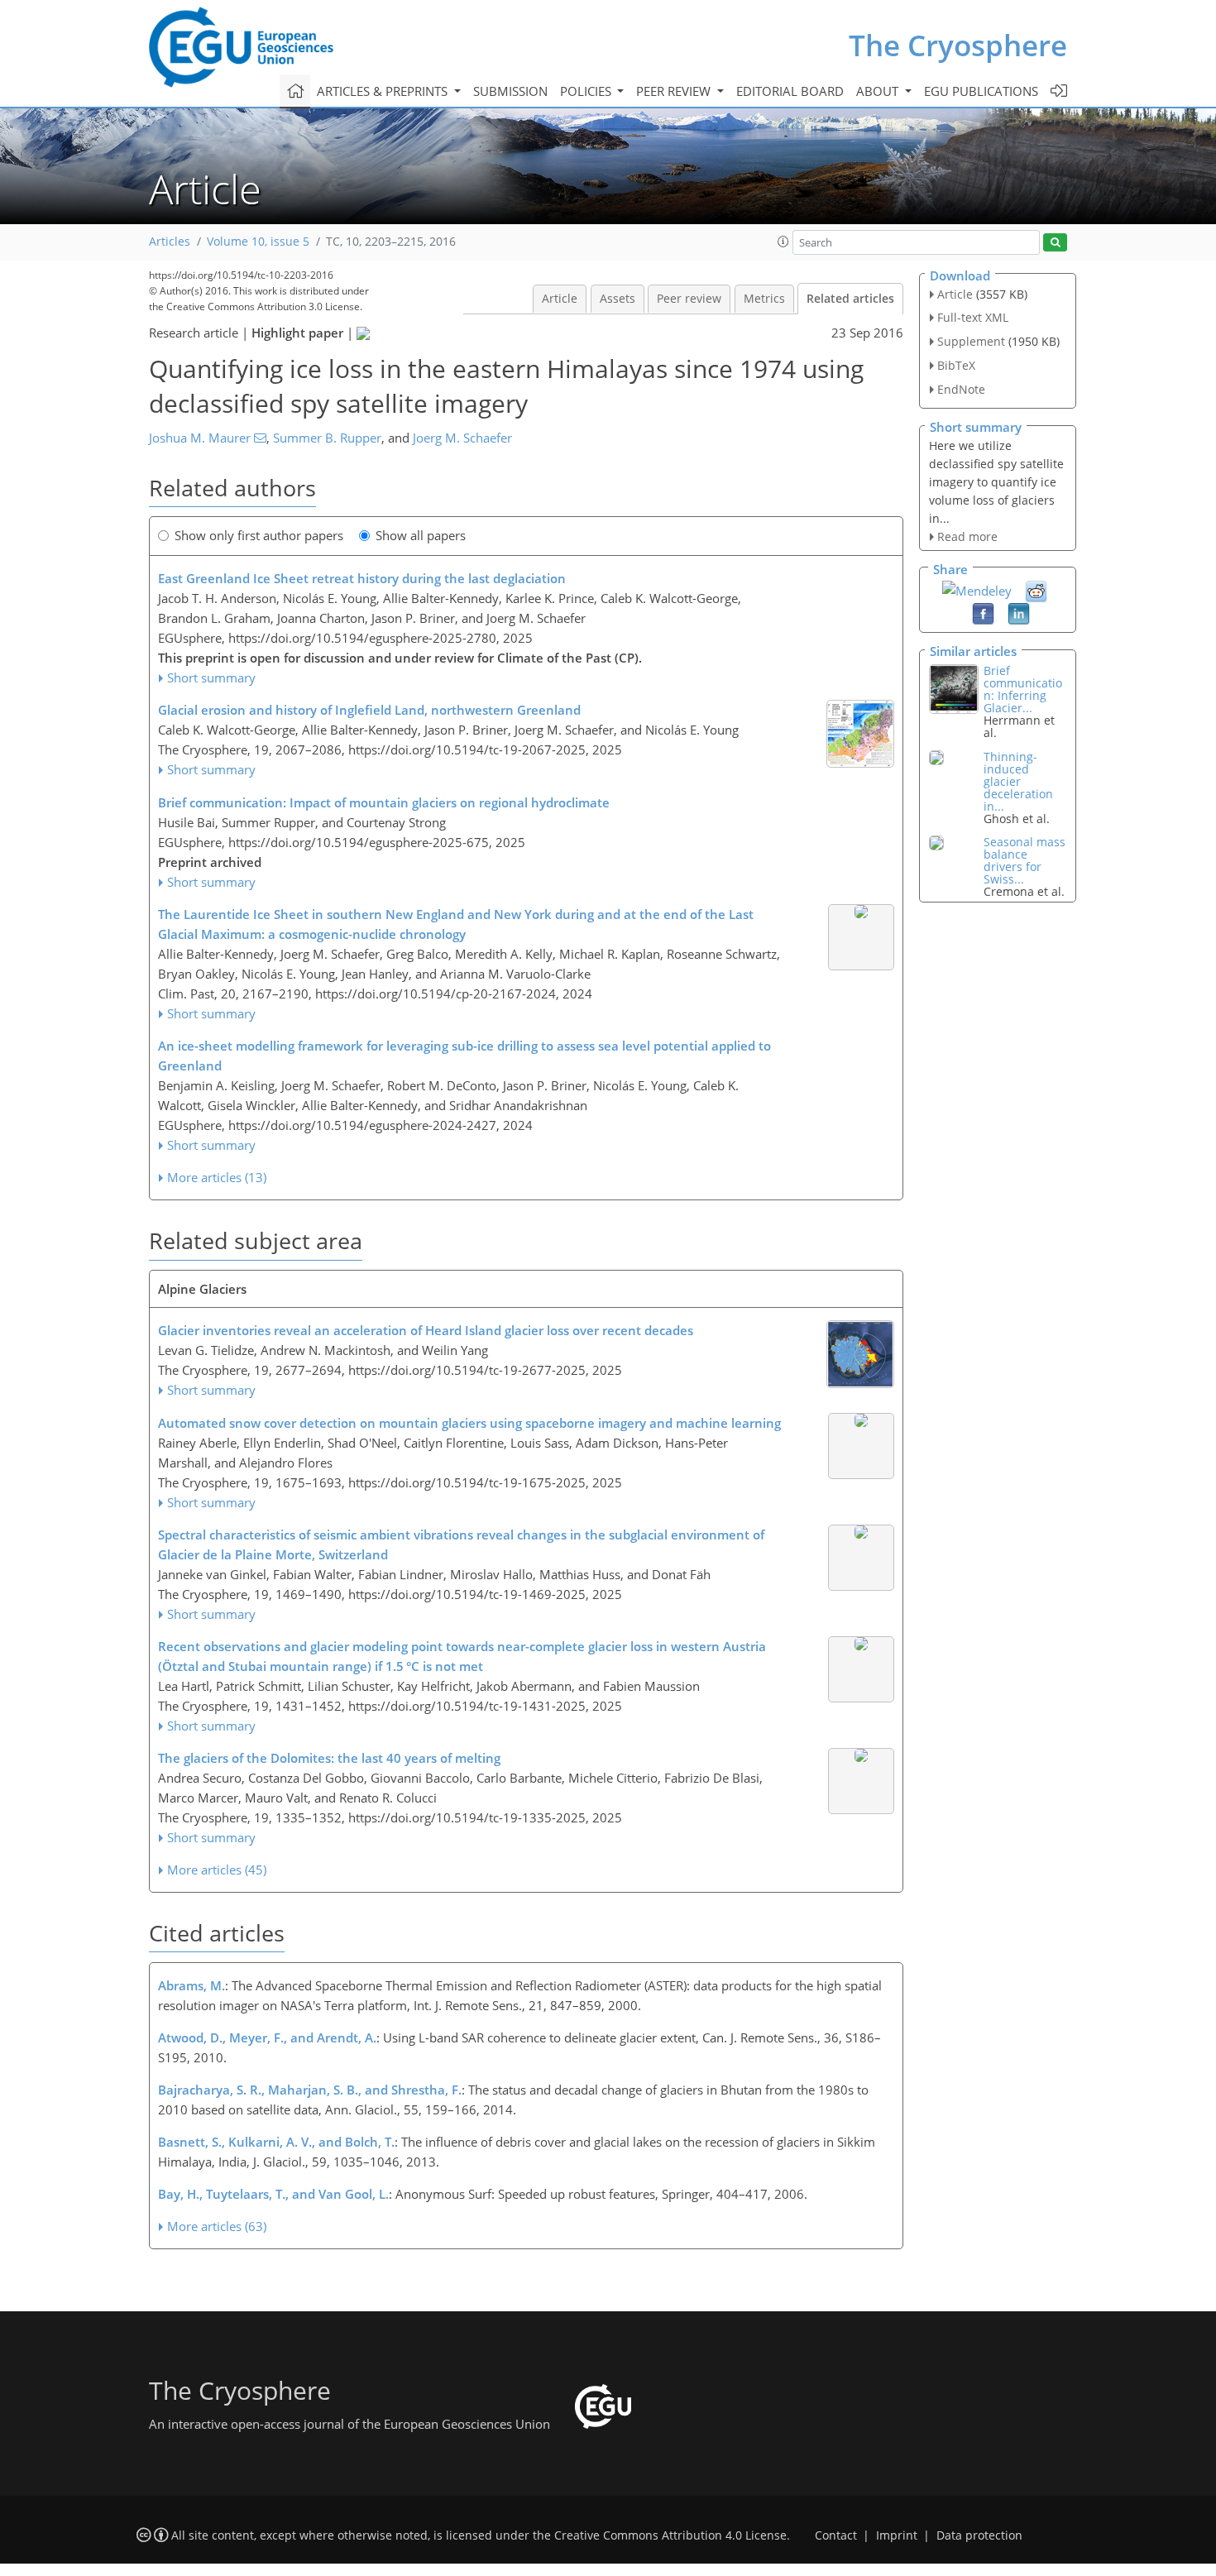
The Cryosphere (958, 45)
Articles (170, 242)
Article (560, 299)
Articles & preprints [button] (384, 91)
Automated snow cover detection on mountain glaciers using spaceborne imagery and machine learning (469, 1423)
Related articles (850, 299)
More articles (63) (217, 2226)
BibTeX (956, 365)
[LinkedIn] (1019, 613)
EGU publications (981, 91)
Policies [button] (587, 91)
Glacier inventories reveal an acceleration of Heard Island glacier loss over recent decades (426, 1330)
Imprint (897, 2535)
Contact (836, 2535)
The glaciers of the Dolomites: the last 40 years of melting (329, 1758)
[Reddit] (1036, 591)
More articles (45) (217, 1870)
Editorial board (790, 91)
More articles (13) (217, 1177)
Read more (967, 536)
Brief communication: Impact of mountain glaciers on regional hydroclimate (384, 802)
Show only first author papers (259, 535)
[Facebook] (983, 613)
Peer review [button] (675, 91)
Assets (618, 299)
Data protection (979, 2535)
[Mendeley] (977, 589)
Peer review (689, 299)
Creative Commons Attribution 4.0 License (670, 2535)
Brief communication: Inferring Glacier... (1023, 689)
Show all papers (421, 535)
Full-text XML (973, 317)
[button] (783, 242)
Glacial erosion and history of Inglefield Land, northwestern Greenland (369, 710)
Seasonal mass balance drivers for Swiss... (1025, 860)
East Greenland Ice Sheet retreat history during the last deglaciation (362, 578)
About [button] (879, 91)
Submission (510, 91)
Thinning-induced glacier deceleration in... (1018, 781)
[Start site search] (1055, 243)
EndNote (961, 389)
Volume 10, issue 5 (258, 242)
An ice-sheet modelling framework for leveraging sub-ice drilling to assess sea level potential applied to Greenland (464, 1056)
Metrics (764, 299)
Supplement (971, 341)
